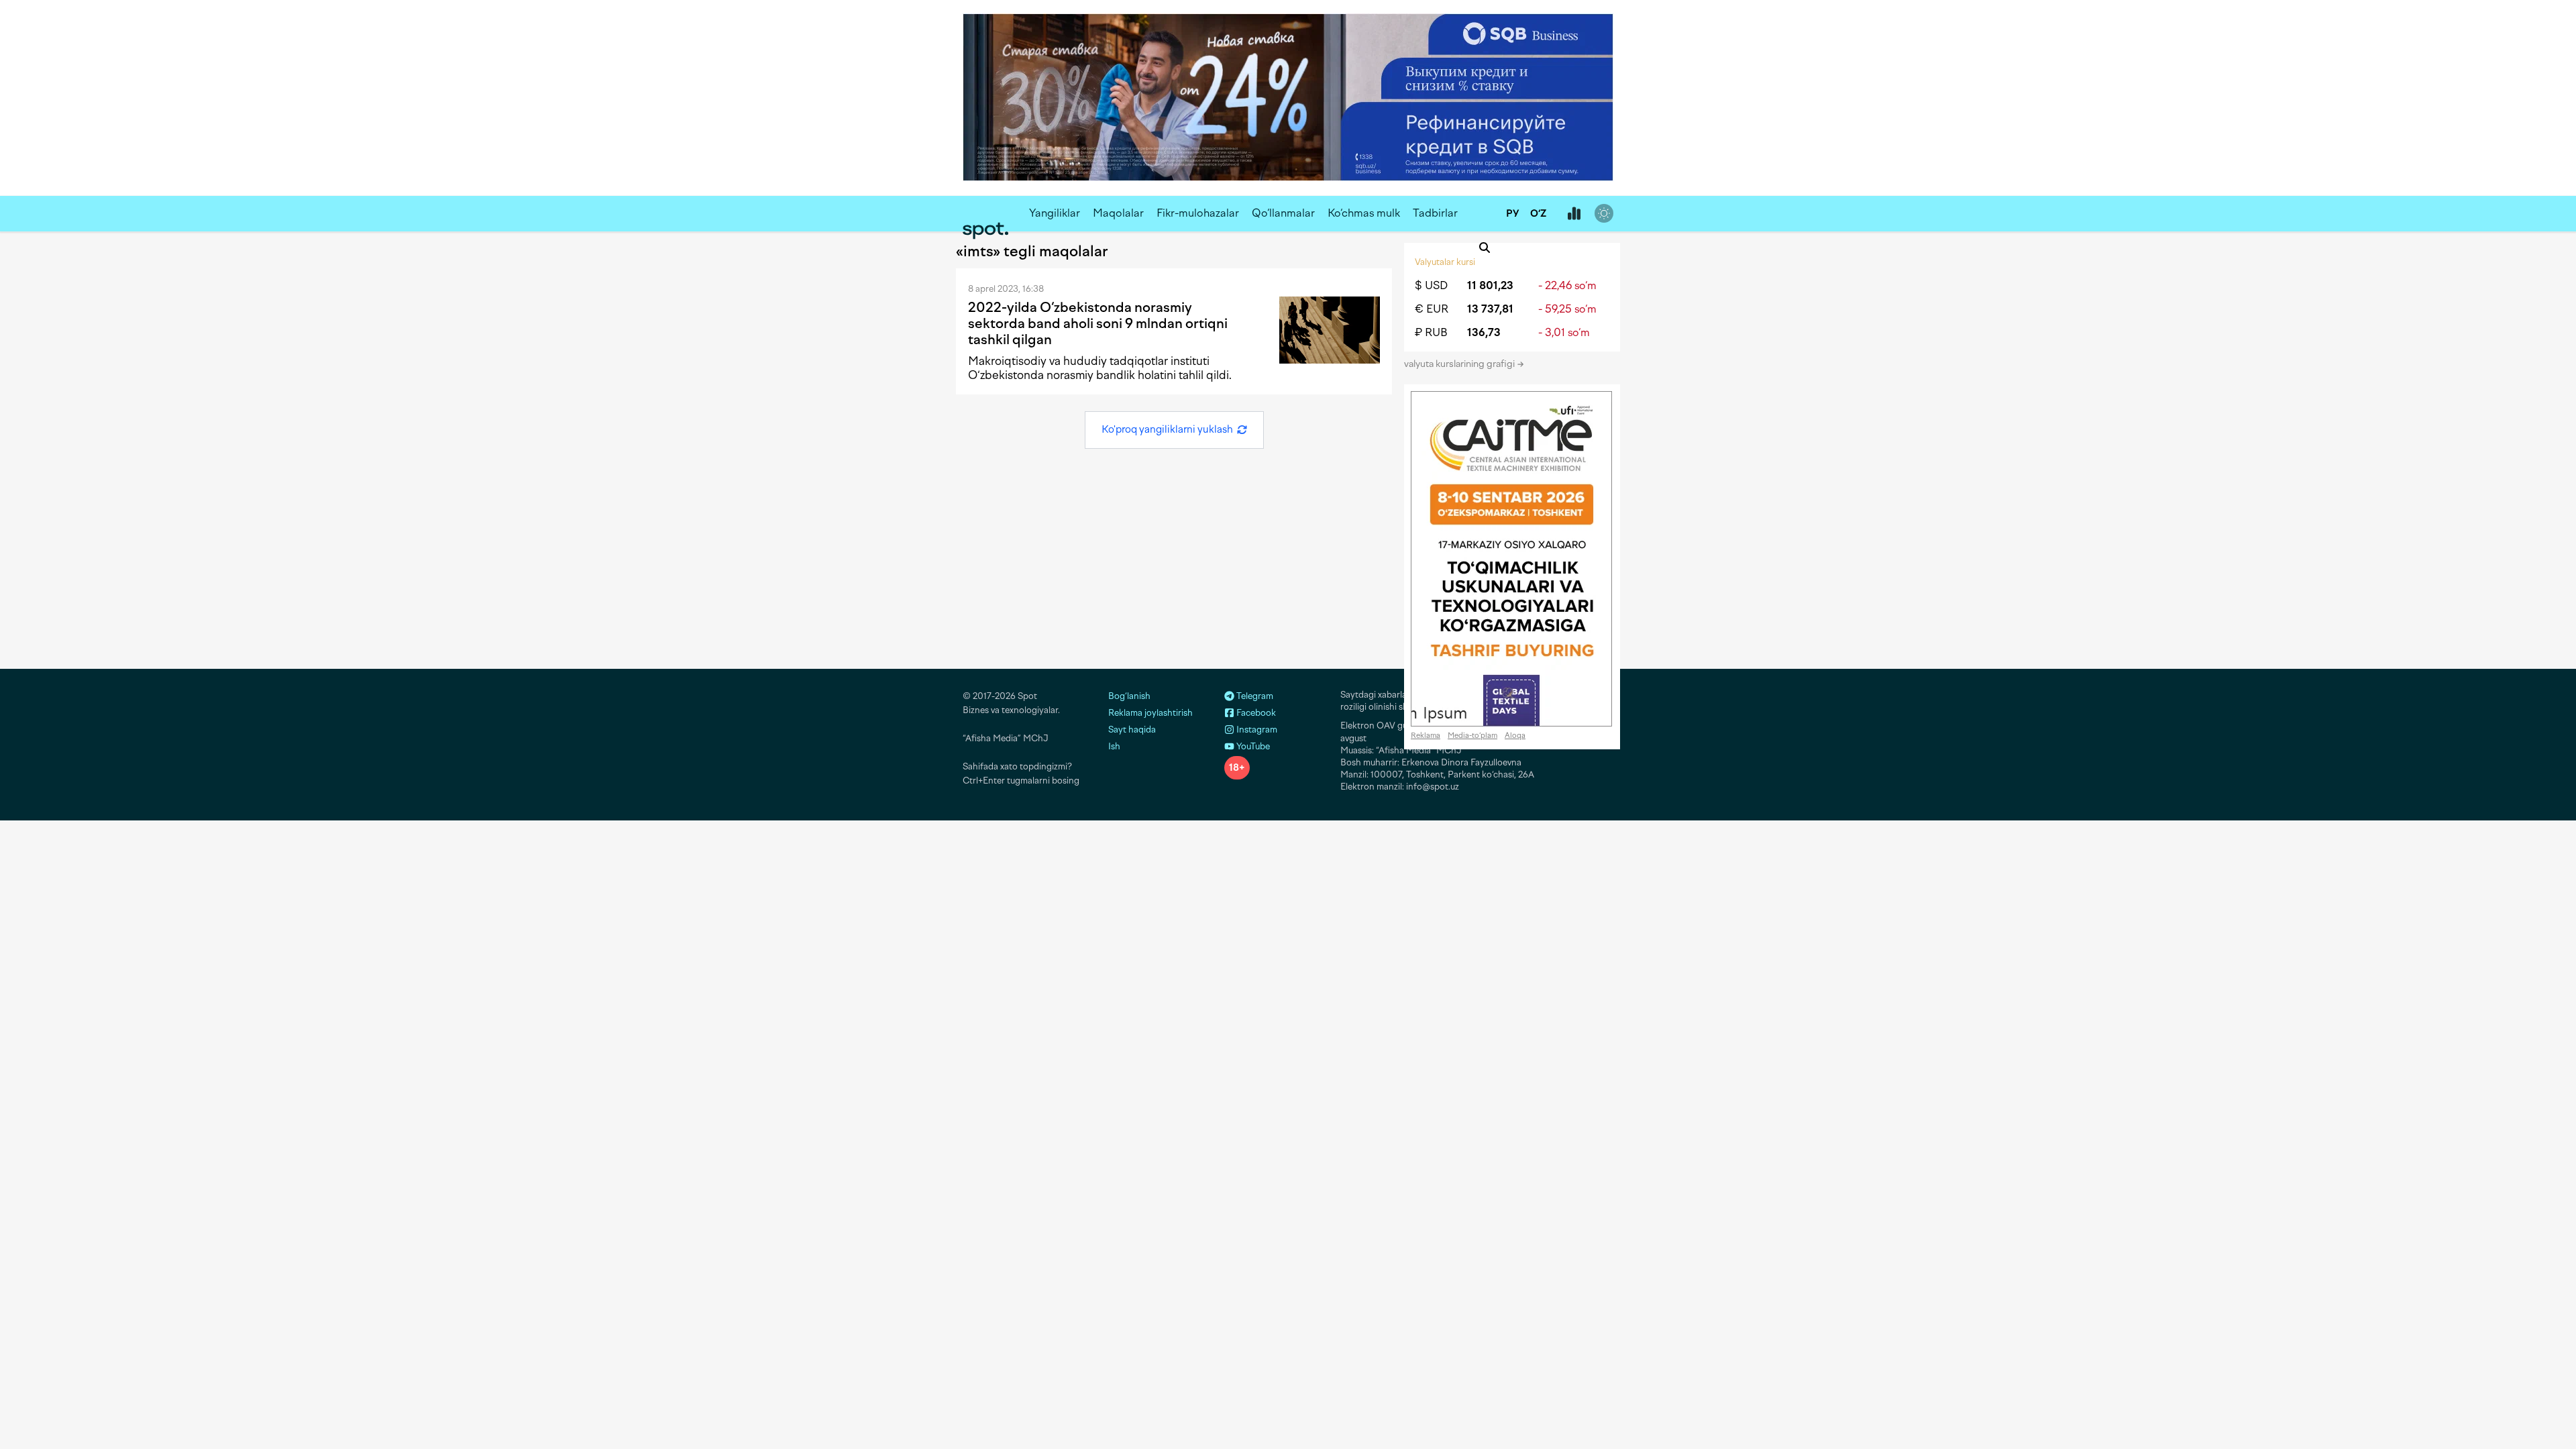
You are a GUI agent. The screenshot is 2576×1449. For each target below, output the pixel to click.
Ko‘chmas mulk (1364, 213)
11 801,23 (1490, 285)
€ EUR (1432, 309)
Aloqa (1515, 736)
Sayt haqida (1132, 730)
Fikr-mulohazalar (1198, 213)
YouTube (1252, 746)
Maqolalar (1118, 213)
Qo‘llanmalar (1283, 213)
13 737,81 (1490, 309)
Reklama (1426, 736)
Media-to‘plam (1472, 736)
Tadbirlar (1435, 213)
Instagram (1256, 730)
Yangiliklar (1055, 213)
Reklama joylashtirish (1150, 713)
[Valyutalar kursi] (1574, 214)
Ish (1114, 746)
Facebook (1255, 713)
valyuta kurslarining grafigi (1460, 364)
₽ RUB (1431, 332)
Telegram (1254, 696)
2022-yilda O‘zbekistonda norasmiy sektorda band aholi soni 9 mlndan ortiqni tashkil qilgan (1098, 323)
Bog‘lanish (1129, 696)
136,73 (1484, 332)
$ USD (1431, 285)
